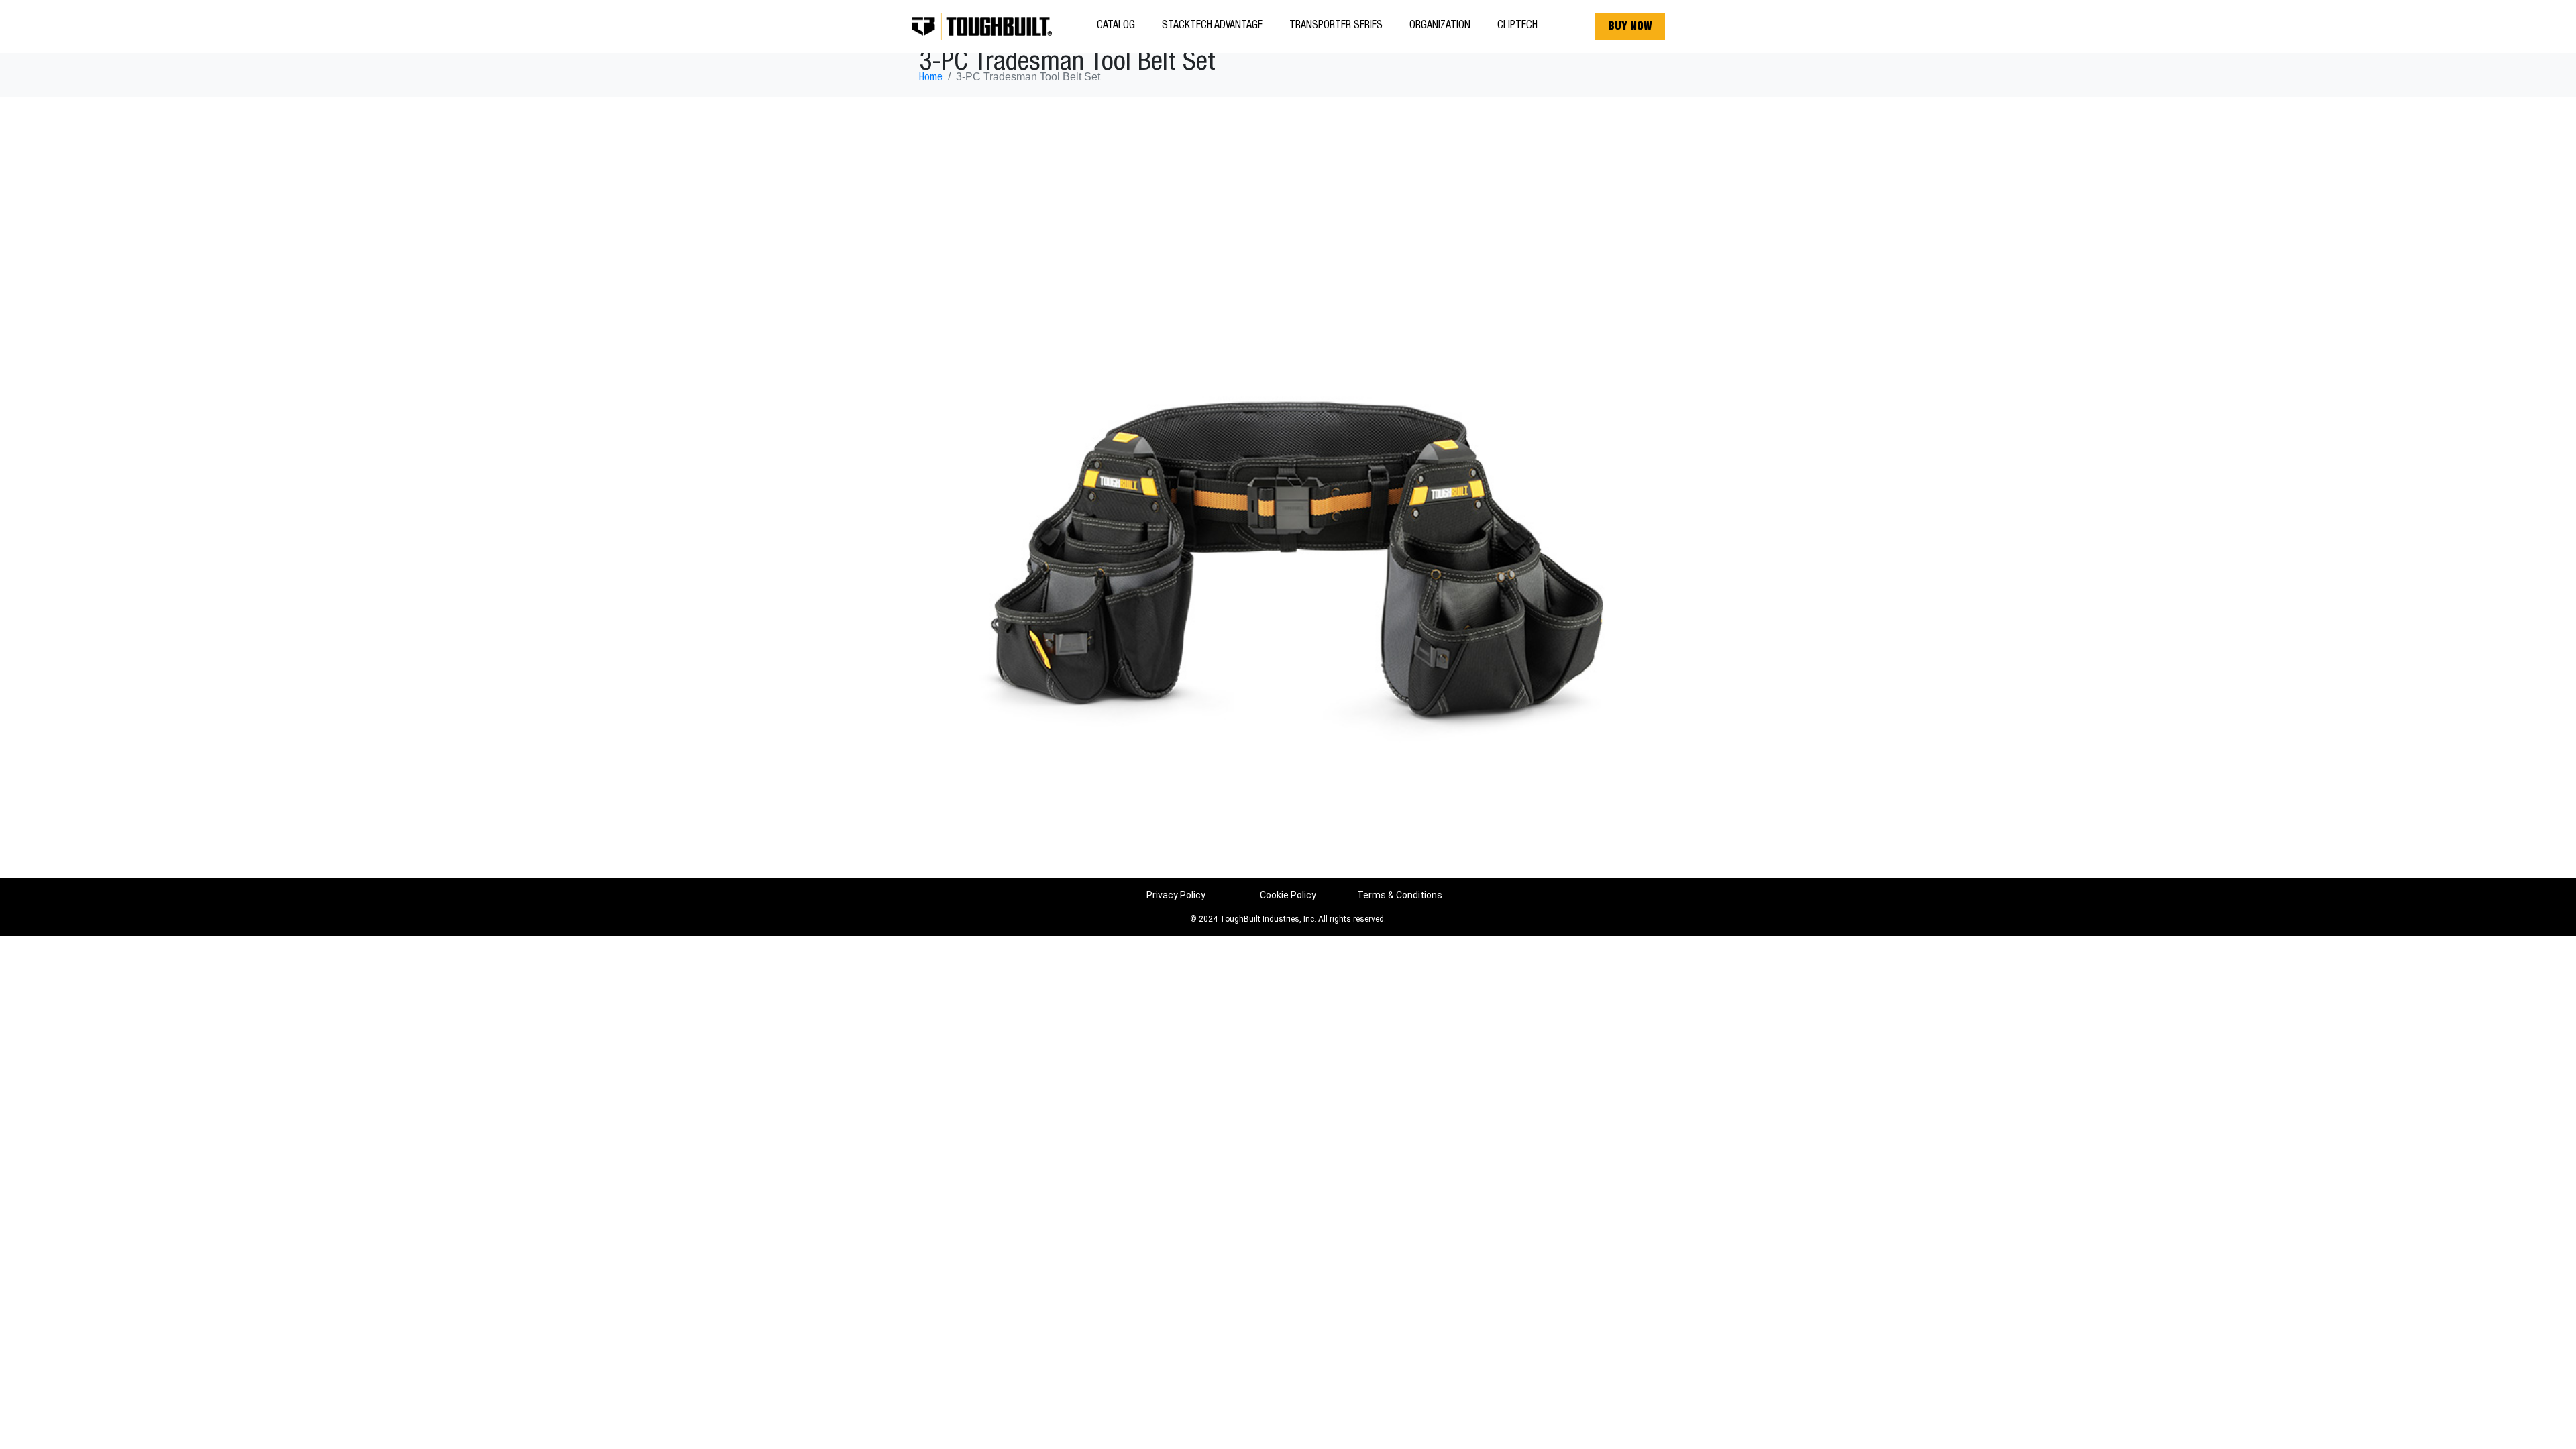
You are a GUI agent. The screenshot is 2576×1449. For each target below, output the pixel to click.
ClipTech (1517, 26)
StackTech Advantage (1212, 26)
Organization (1440, 26)
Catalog (1116, 26)
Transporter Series (1336, 26)
